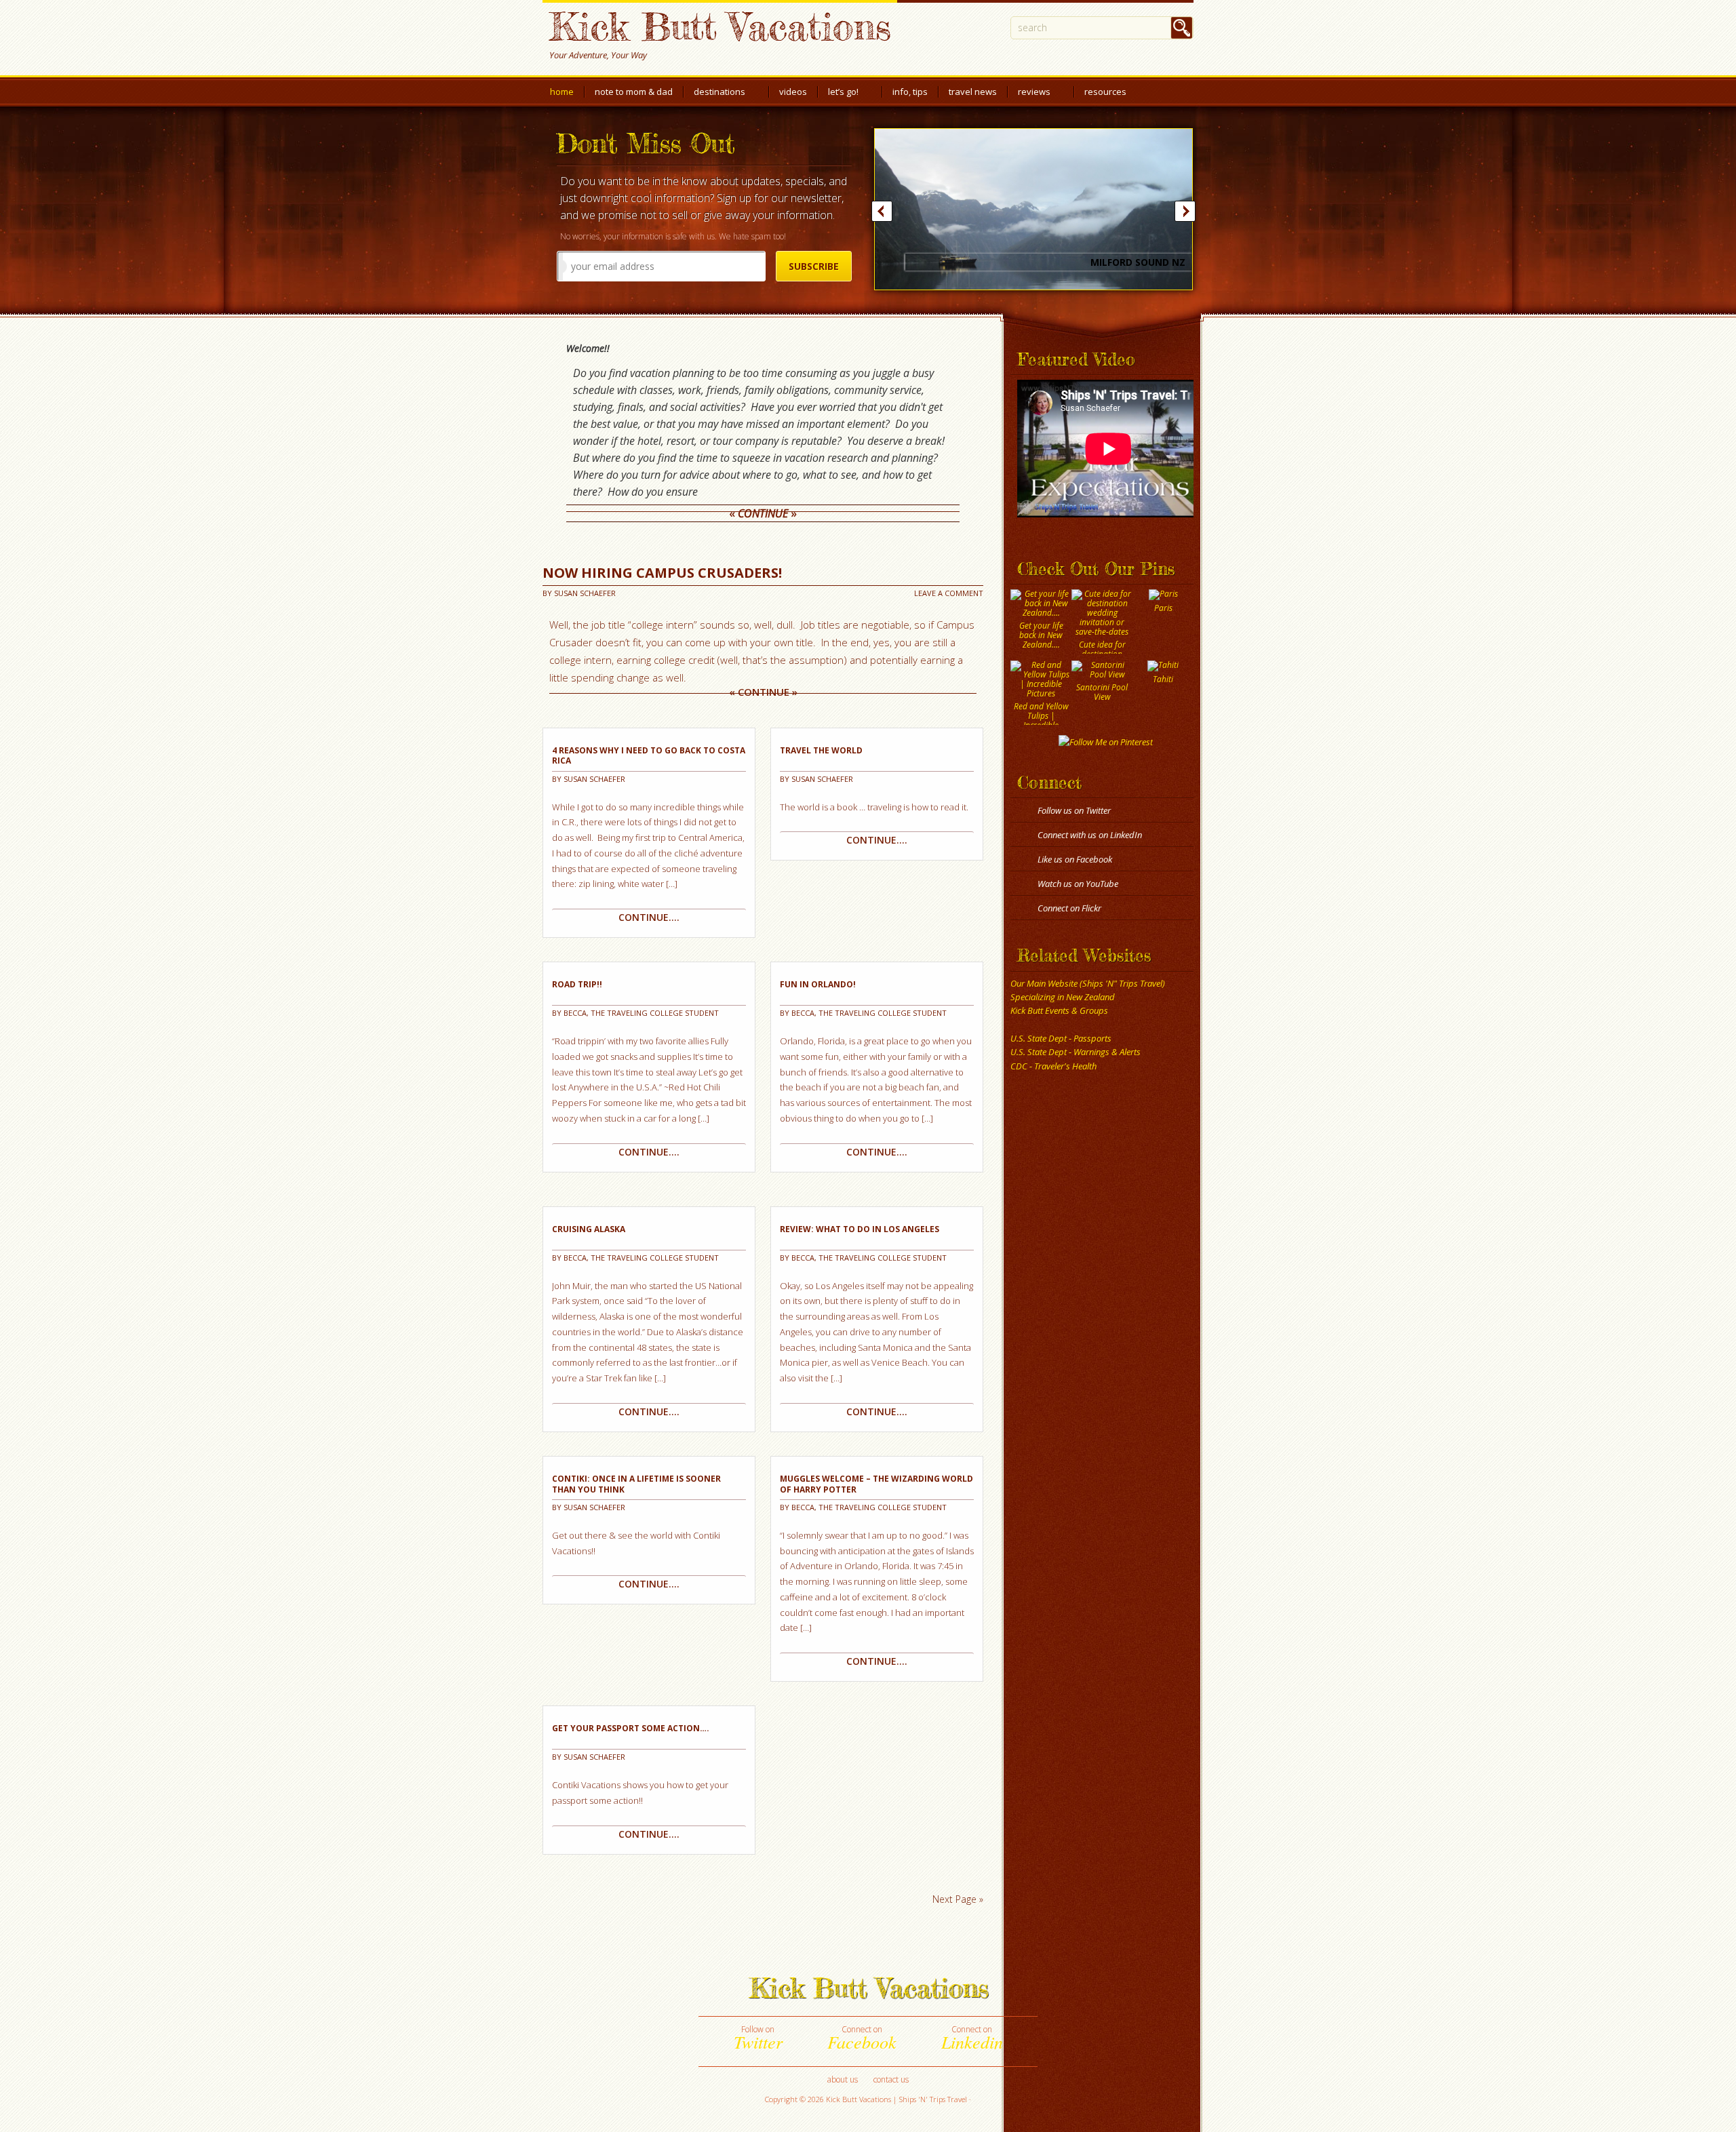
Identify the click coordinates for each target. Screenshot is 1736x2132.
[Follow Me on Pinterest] (1105, 742)
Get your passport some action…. (631, 1729)
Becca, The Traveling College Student (641, 1013)
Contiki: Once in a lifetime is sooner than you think (636, 1484)
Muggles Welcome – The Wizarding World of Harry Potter (876, 1484)
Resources (1105, 95)
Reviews (1034, 95)
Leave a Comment (949, 593)
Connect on (862, 2038)
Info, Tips (910, 92)
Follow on (758, 2038)
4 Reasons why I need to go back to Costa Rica (649, 756)
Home (562, 92)
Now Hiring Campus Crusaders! (662, 573)
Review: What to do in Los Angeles (860, 1229)
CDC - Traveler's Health (1053, 1066)
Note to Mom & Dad (634, 92)
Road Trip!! (577, 985)
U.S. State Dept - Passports (1061, 1038)
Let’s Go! (843, 95)
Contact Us (891, 2079)
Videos (793, 92)
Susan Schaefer (585, 593)
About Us (843, 2079)
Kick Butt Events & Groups (1059, 1010)
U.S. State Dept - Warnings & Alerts (1076, 1052)
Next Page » (958, 1899)
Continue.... (649, 917)
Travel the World (821, 751)
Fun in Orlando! (818, 985)
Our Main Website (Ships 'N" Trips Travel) (1088, 983)
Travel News (973, 92)
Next (1185, 211)
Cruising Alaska (589, 1229)
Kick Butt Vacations (720, 26)
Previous (882, 211)
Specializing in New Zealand (1063, 997)
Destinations (719, 95)
